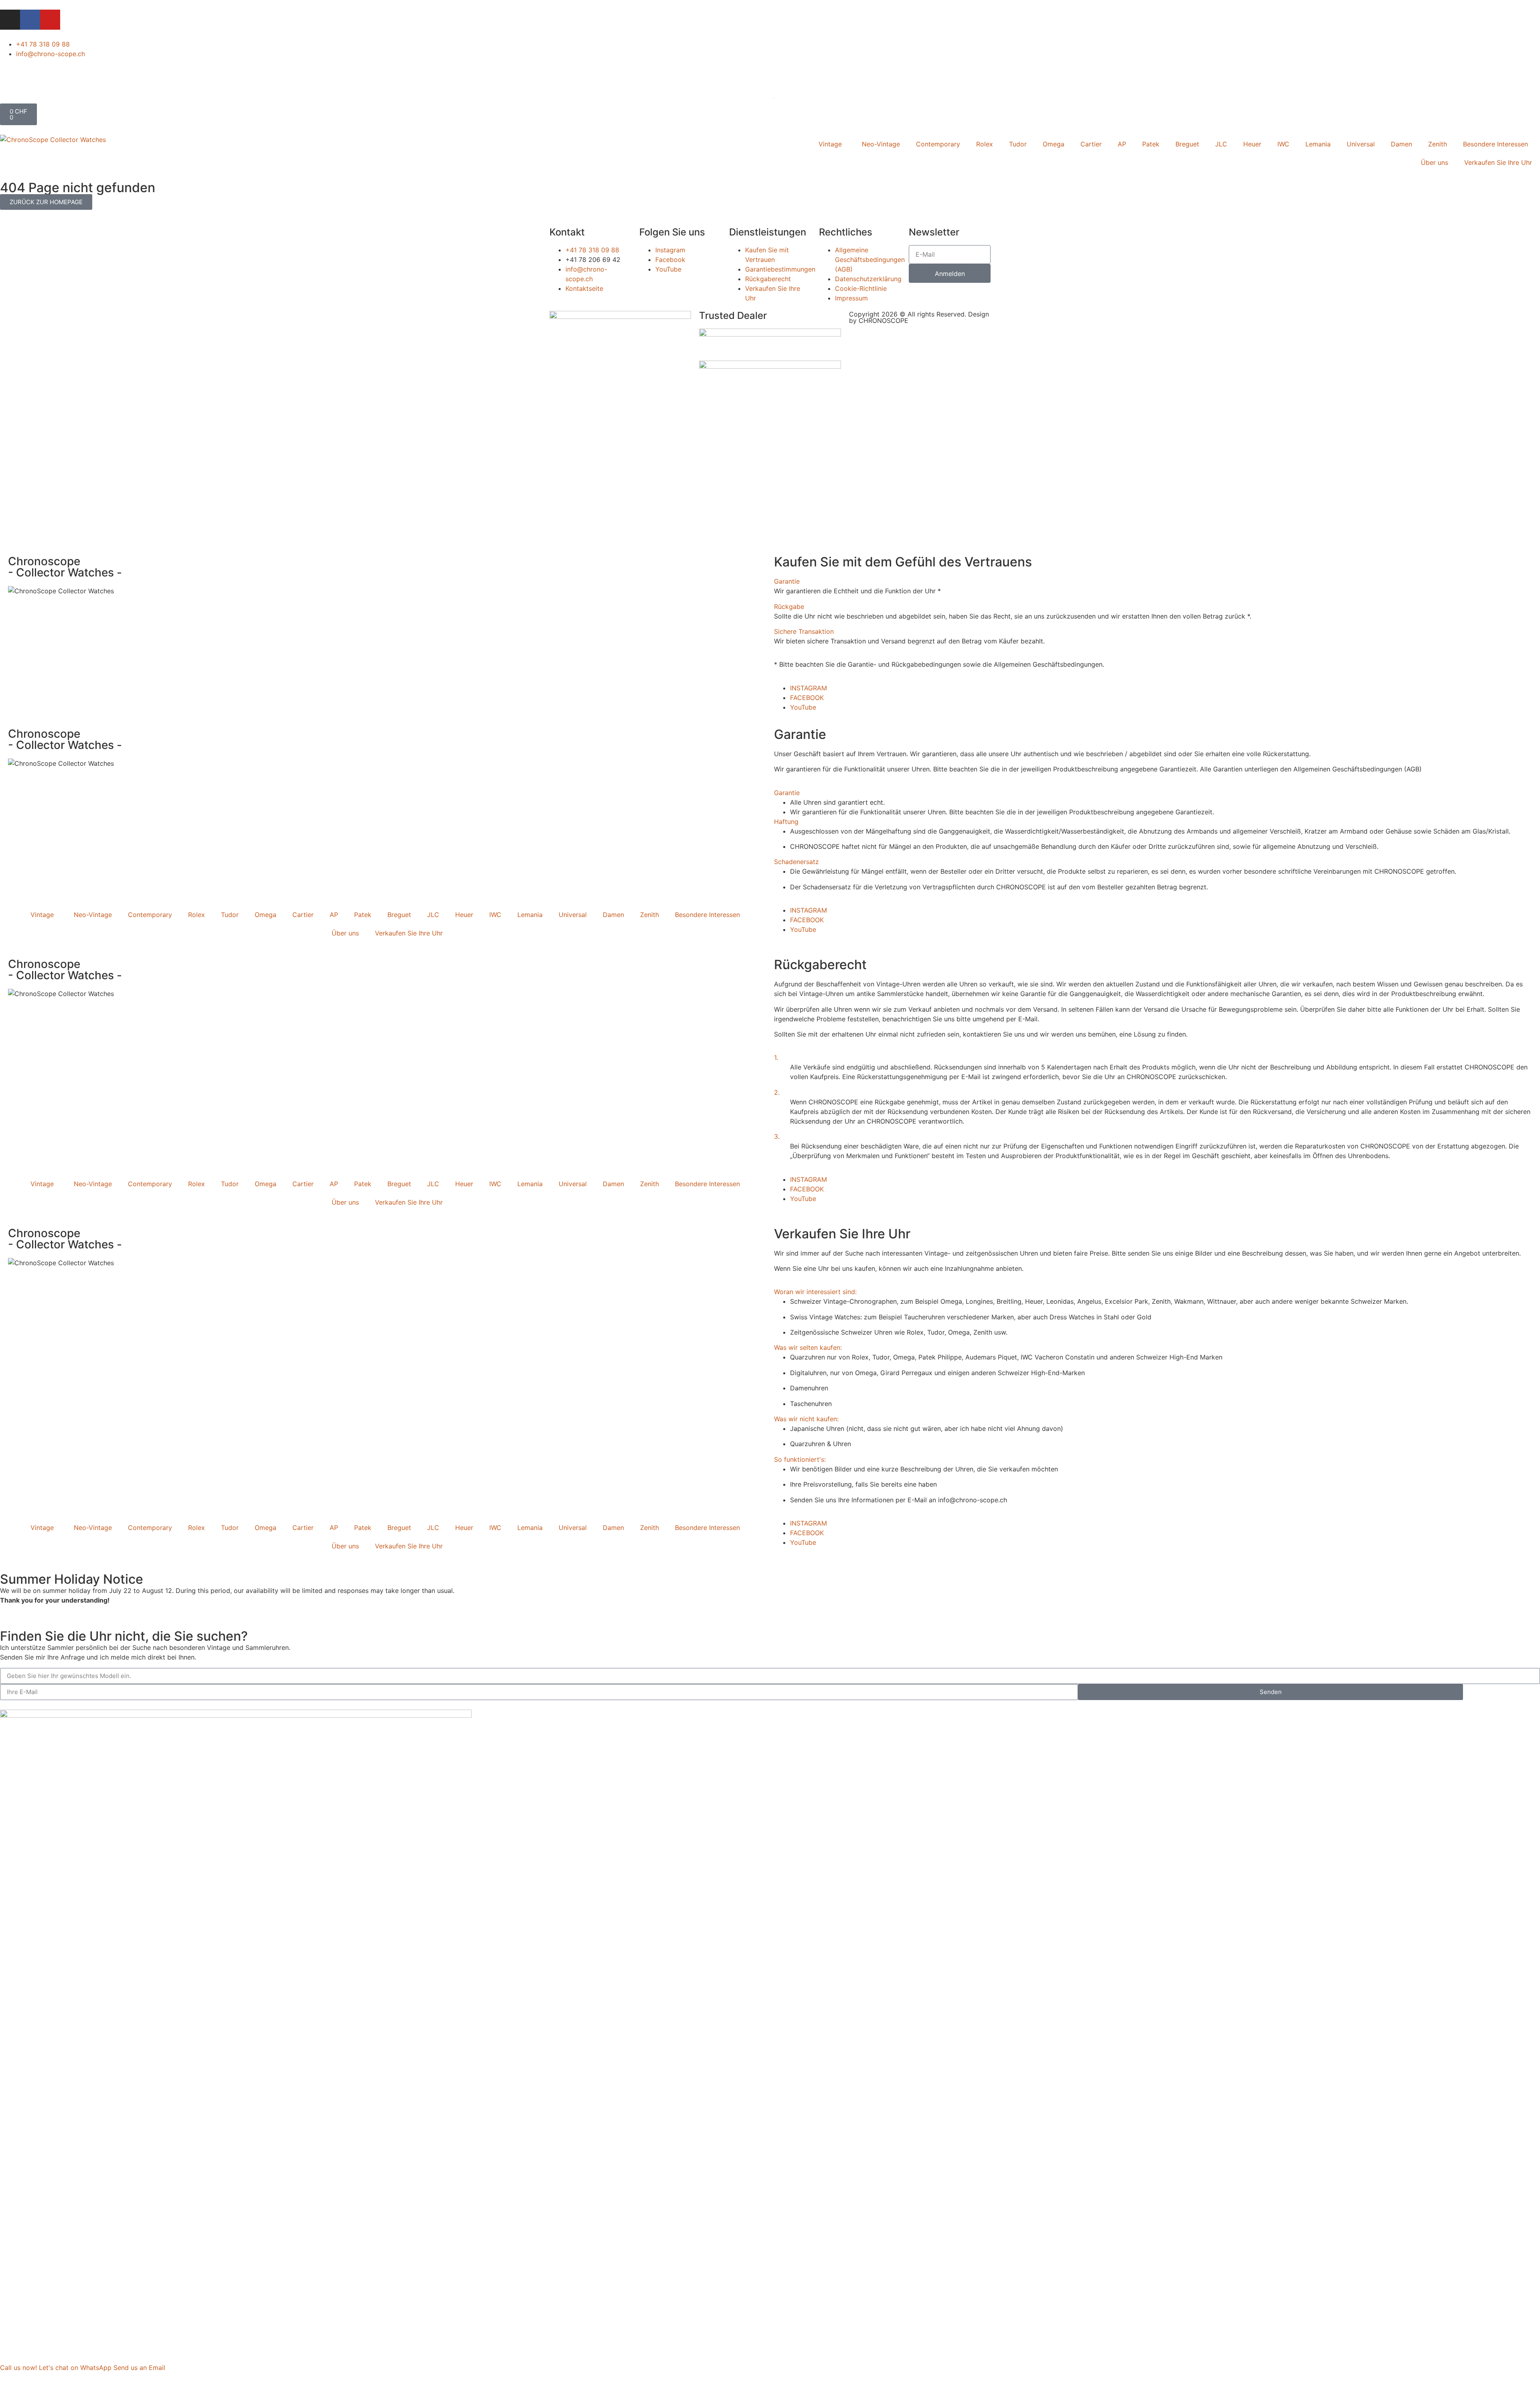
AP (1122, 144)
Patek (1151, 144)
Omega (1054, 144)
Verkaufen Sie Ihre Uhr (1498, 162)
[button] (1153, 581)
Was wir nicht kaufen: (806, 1419)
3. (777, 1136)
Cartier (1091, 144)
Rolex (985, 144)
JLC (1221, 144)
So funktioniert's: (800, 1459)
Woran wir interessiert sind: (815, 1292)
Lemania (1318, 144)
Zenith (1438, 144)
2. (777, 1092)
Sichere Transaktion (804, 631)
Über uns (1435, 162)
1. (776, 1057)
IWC (1283, 144)
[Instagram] (10, 20)
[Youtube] (50, 20)
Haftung (786, 822)
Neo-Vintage (881, 144)
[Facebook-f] (30, 20)
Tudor (1018, 144)
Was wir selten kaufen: (808, 1347)
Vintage (830, 144)
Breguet (1187, 144)
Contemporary (938, 144)
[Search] (764, 95)
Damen (1401, 144)
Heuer (1252, 144)
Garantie (787, 581)
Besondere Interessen (1495, 144)
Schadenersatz (796, 862)
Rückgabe (789, 607)
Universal (1361, 144)
